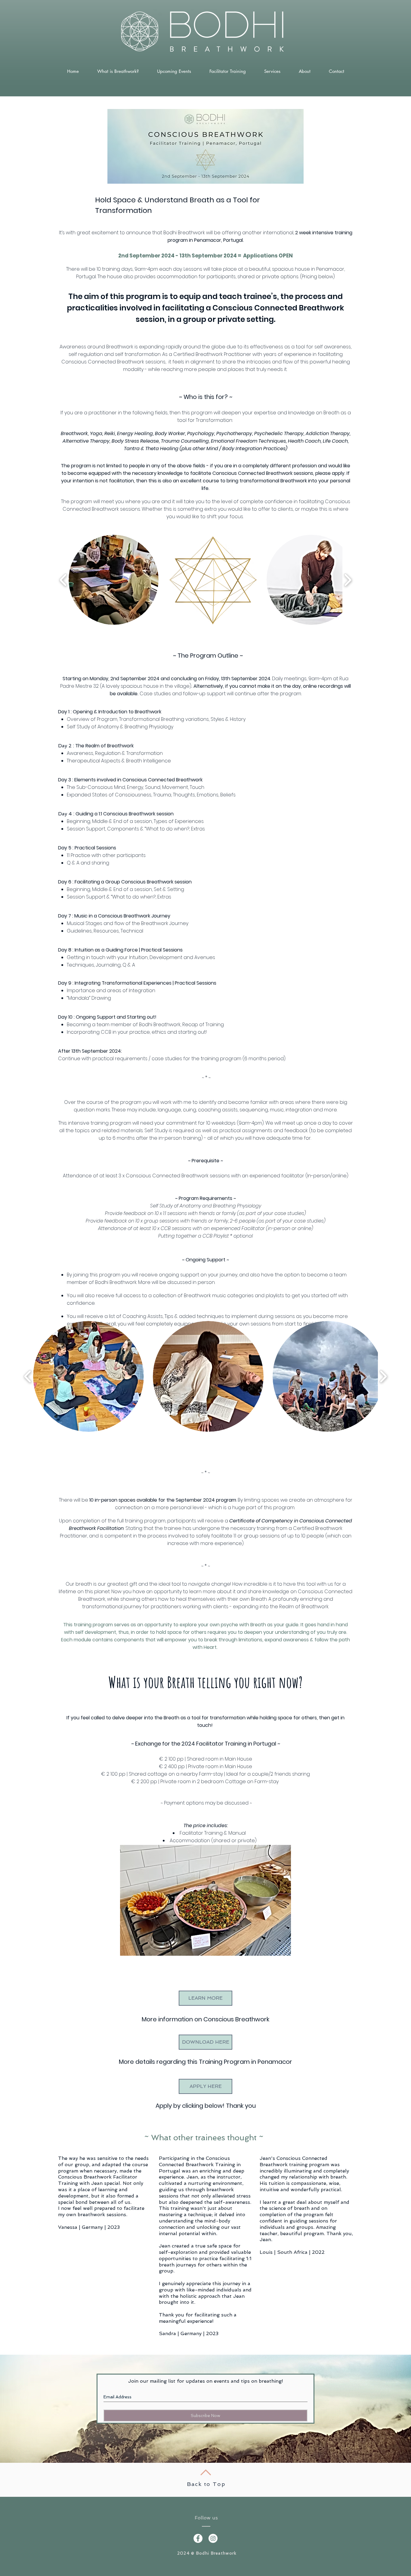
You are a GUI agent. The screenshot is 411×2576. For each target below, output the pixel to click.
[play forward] (348, 580)
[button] (114, 580)
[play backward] (63, 580)
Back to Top (206, 2484)
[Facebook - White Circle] (198, 2538)
